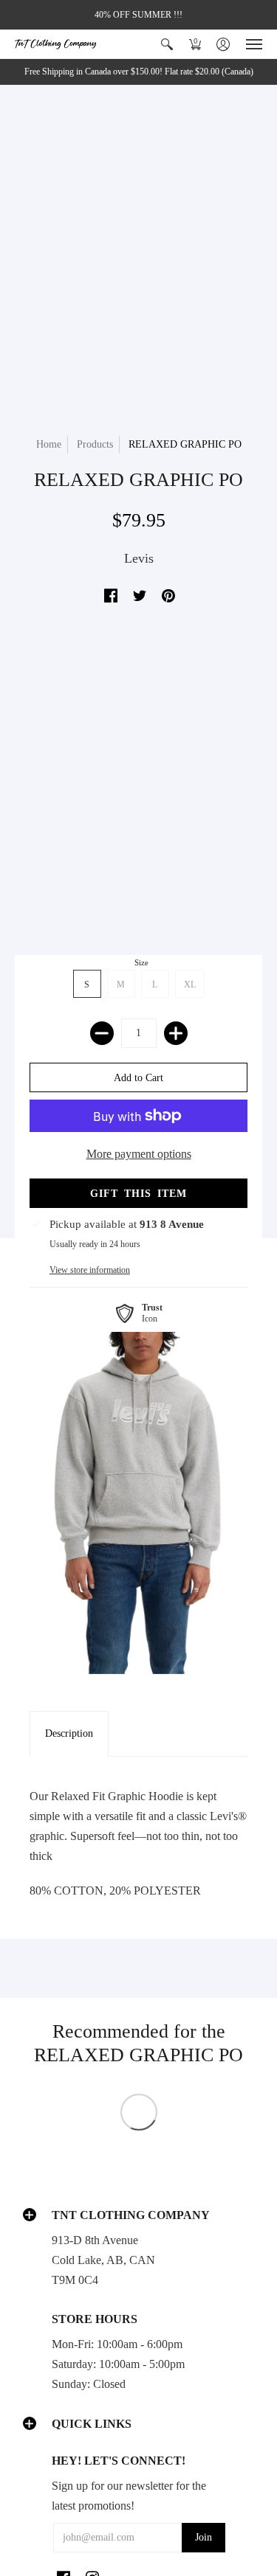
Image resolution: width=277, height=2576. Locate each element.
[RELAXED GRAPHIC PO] (138, 1503)
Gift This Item (138, 1194)
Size (141, 962)
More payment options (139, 1154)
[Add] (176, 1033)
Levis (139, 558)
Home (49, 444)
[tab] (69, 1734)
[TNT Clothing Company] (55, 44)
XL (190, 985)
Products (95, 444)
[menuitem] (167, 44)
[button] (167, 44)
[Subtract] (102, 1033)
